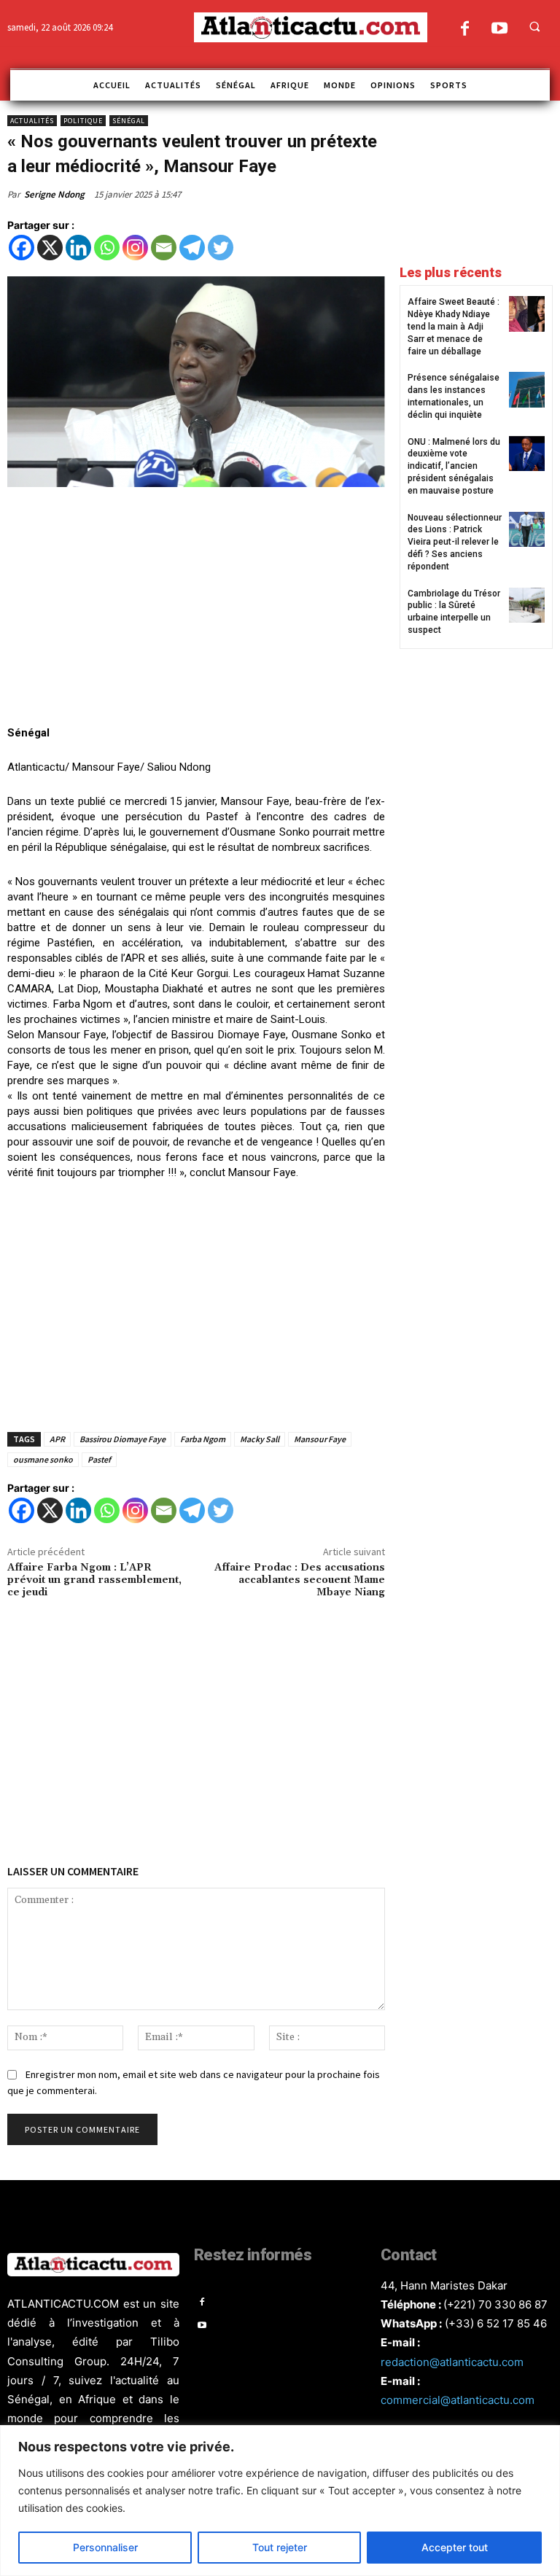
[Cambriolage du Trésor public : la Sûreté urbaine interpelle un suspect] (527, 606)
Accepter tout (455, 2547)
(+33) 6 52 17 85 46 (496, 2323)
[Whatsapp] (107, 248)
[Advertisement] (196, 608)
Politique (83, 121)
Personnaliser (105, 2547)
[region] (280, 2501)
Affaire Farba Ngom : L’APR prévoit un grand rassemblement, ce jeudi (94, 1580)
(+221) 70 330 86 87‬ (495, 2304)
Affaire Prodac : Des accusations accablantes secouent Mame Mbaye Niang (300, 1580)
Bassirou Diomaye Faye (122, 1439)
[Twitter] (221, 248)
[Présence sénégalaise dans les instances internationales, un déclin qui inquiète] (527, 390)
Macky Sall (260, 1439)
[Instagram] (135, 248)
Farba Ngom (203, 1439)
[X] (50, 248)
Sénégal (129, 121)
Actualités (32, 121)
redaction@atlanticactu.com (452, 2362)
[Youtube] (499, 30)
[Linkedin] (78, 248)
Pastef (99, 1459)
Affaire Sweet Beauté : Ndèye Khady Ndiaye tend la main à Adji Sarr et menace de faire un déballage (454, 326)
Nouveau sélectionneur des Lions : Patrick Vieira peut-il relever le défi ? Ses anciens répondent (455, 542)
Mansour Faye (320, 1439)
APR (57, 1439)
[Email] (164, 248)
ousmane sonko (43, 1459)
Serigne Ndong (54, 194)
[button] (534, 26)
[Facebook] (465, 30)
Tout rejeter (280, 2547)
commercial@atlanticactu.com (458, 2400)
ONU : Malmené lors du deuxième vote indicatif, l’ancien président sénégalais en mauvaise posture (454, 466)
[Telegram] (192, 248)
